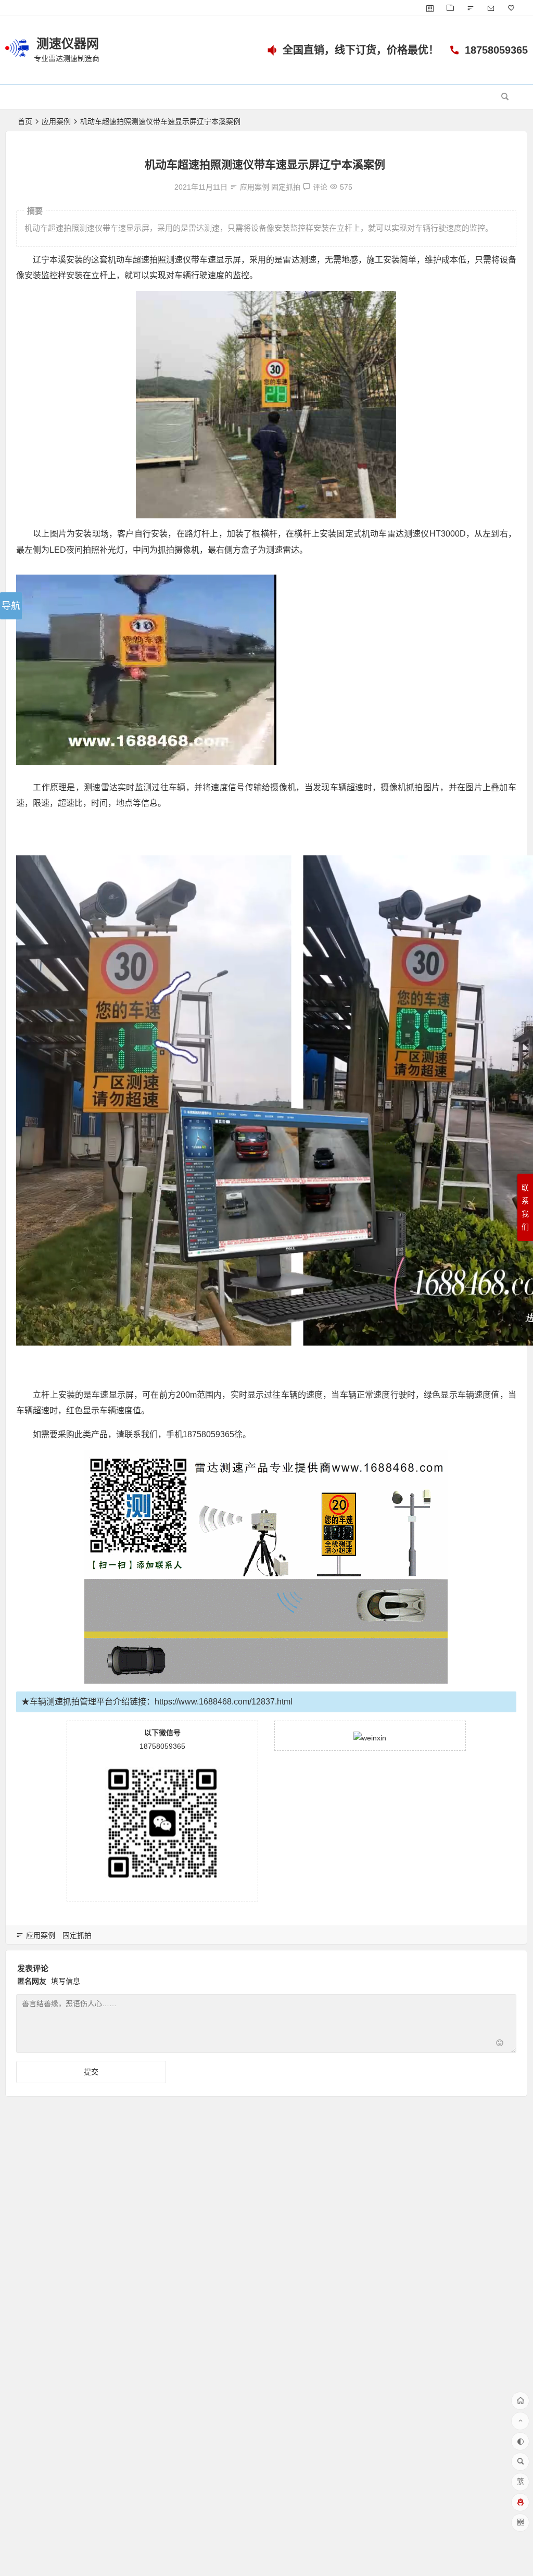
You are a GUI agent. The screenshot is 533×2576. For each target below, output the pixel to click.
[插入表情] (500, 2044)
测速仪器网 (68, 43)
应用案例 (56, 121)
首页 (25, 121)
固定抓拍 (286, 187)
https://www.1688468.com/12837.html (224, 1702)
